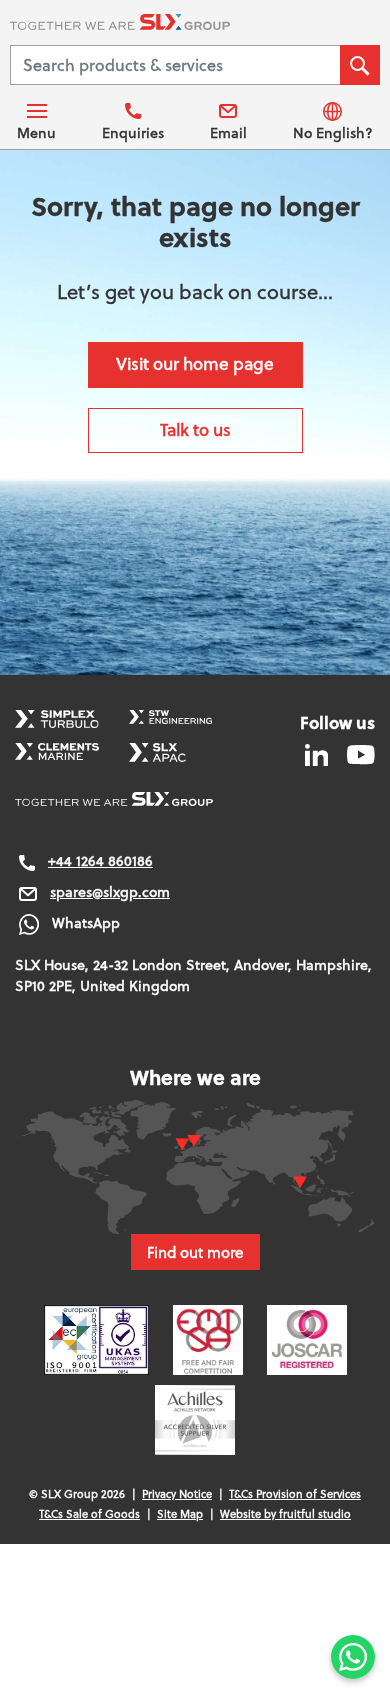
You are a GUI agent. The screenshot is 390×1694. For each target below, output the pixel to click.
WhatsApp (86, 923)
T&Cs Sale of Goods (89, 1514)
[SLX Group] (195, 25)
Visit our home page (195, 363)
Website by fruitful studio (285, 1514)
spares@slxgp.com (110, 892)
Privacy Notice (177, 1494)
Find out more (195, 1252)
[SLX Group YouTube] (353, 754)
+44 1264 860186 (100, 861)
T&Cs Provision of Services (295, 1494)
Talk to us (195, 429)
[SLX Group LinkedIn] (318, 754)
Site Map (180, 1514)
